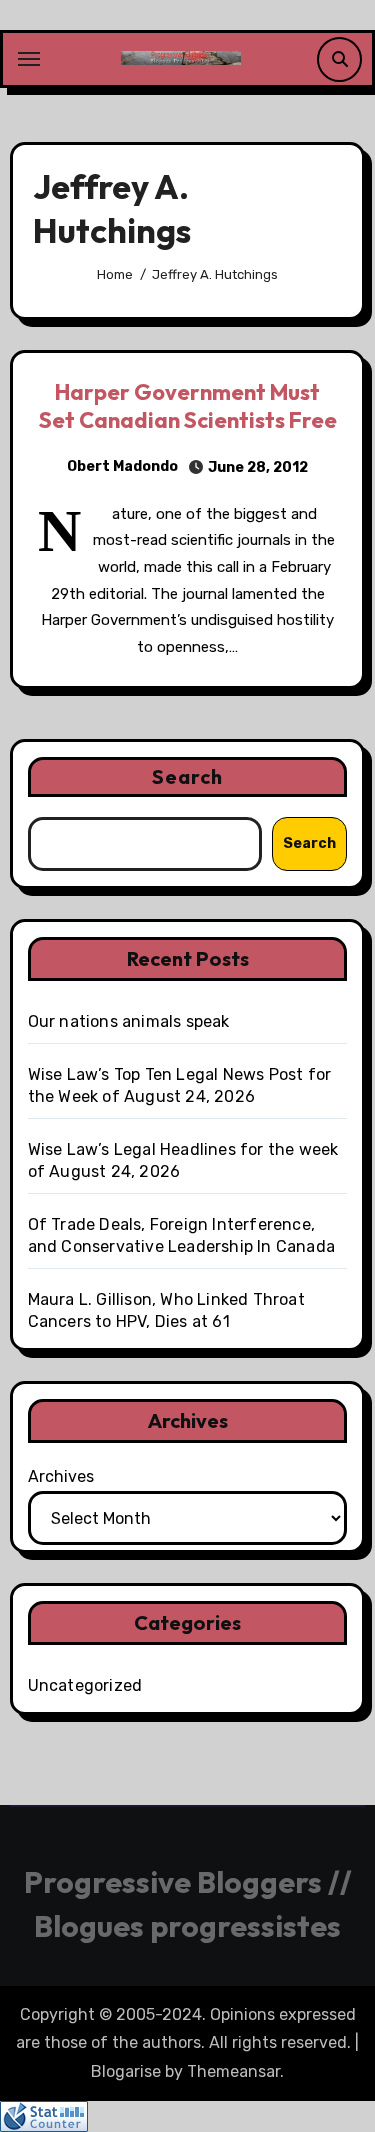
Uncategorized (85, 1685)
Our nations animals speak (129, 1021)
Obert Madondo (122, 466)
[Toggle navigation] (29, 59)
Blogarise (126, 2071)
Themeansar (233, 2071)
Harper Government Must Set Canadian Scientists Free (188, 406)
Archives (61, 1476)
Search (188, 776)
